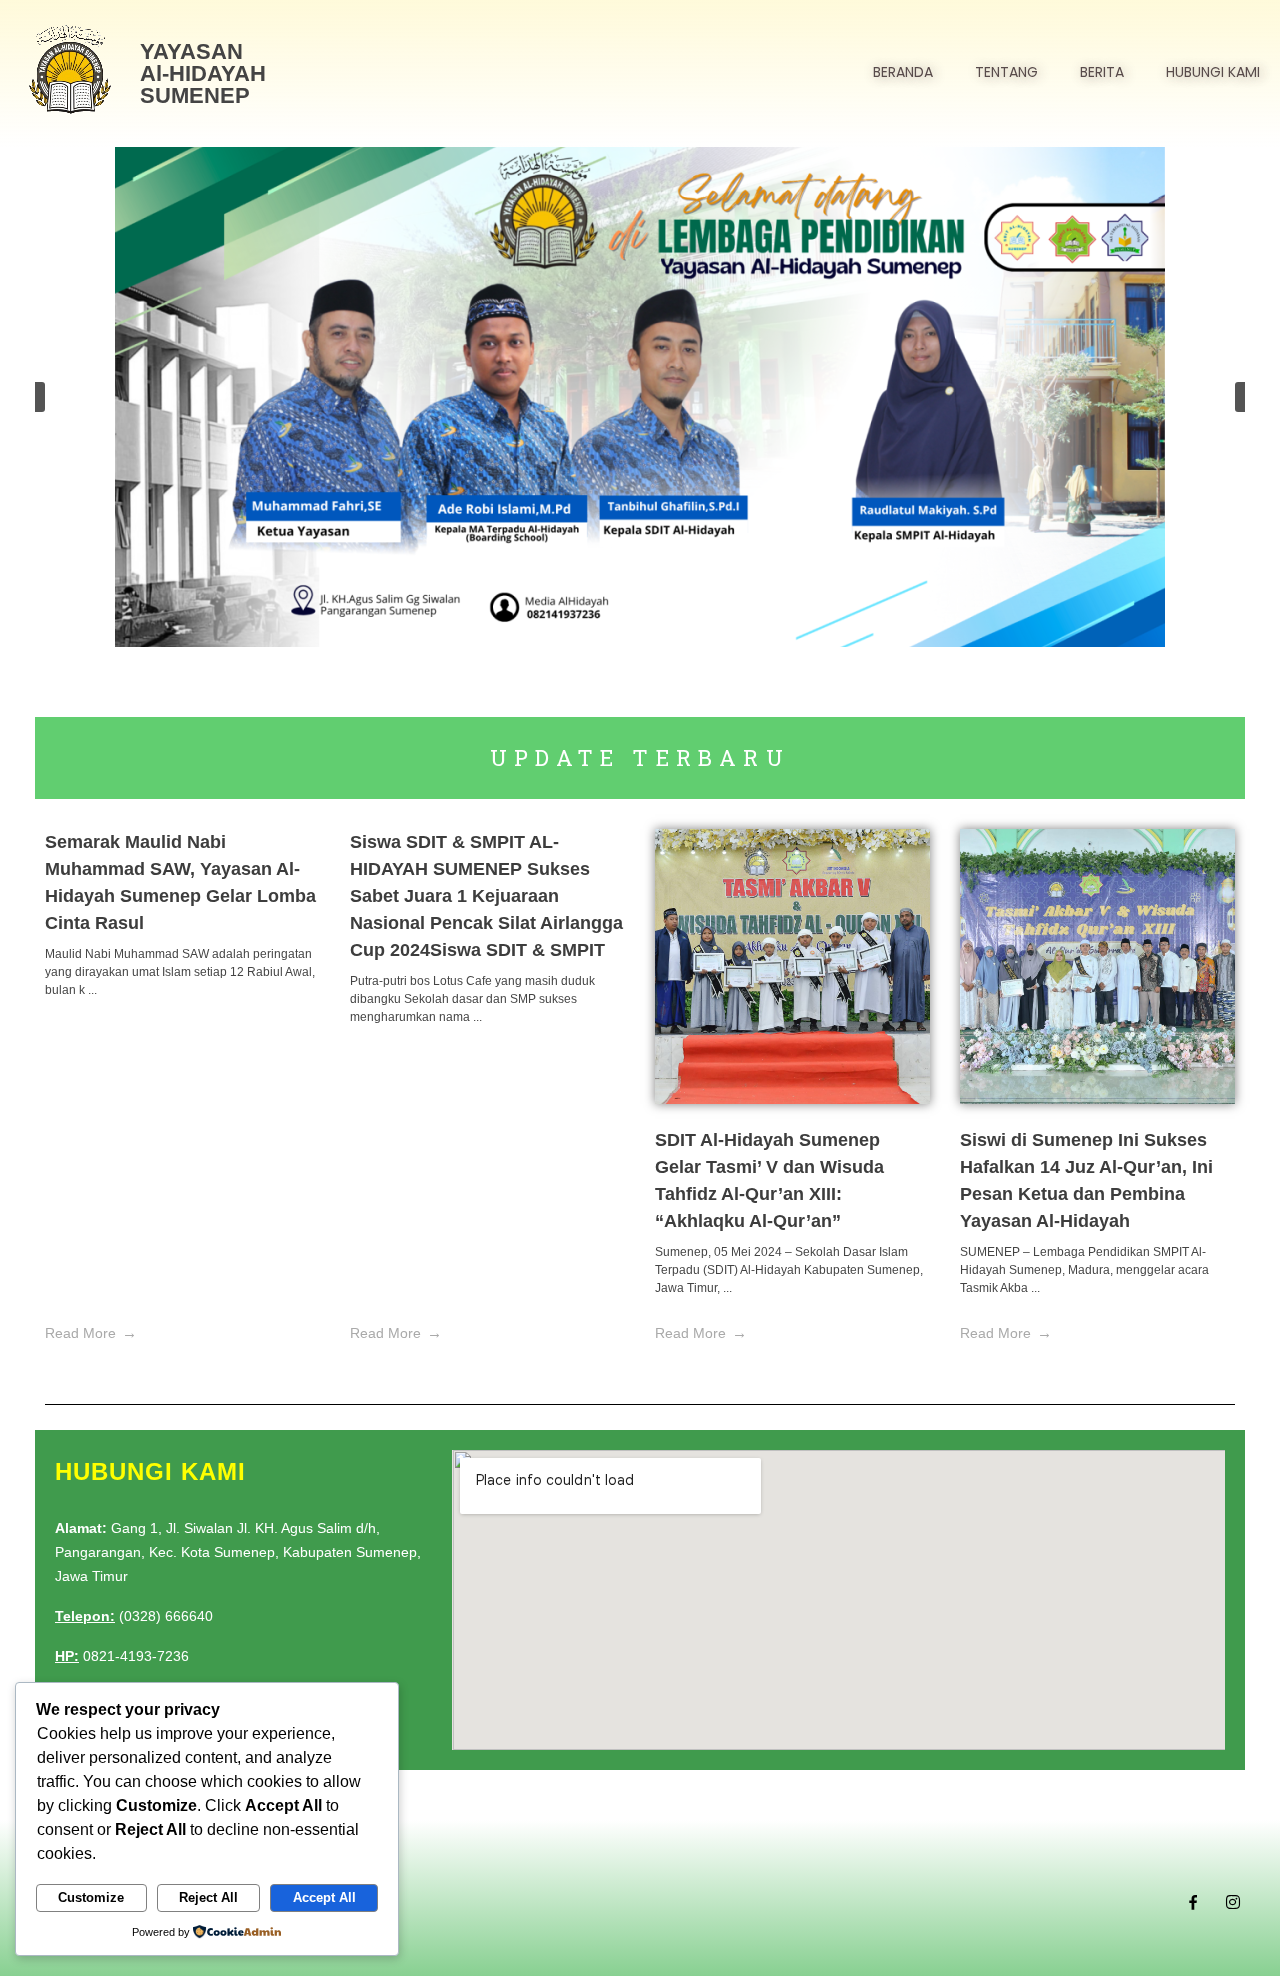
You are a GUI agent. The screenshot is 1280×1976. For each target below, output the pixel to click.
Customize (91, 1897)
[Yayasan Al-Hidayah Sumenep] (70, 70)
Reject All (208, 1897)
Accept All (324, 1897)
